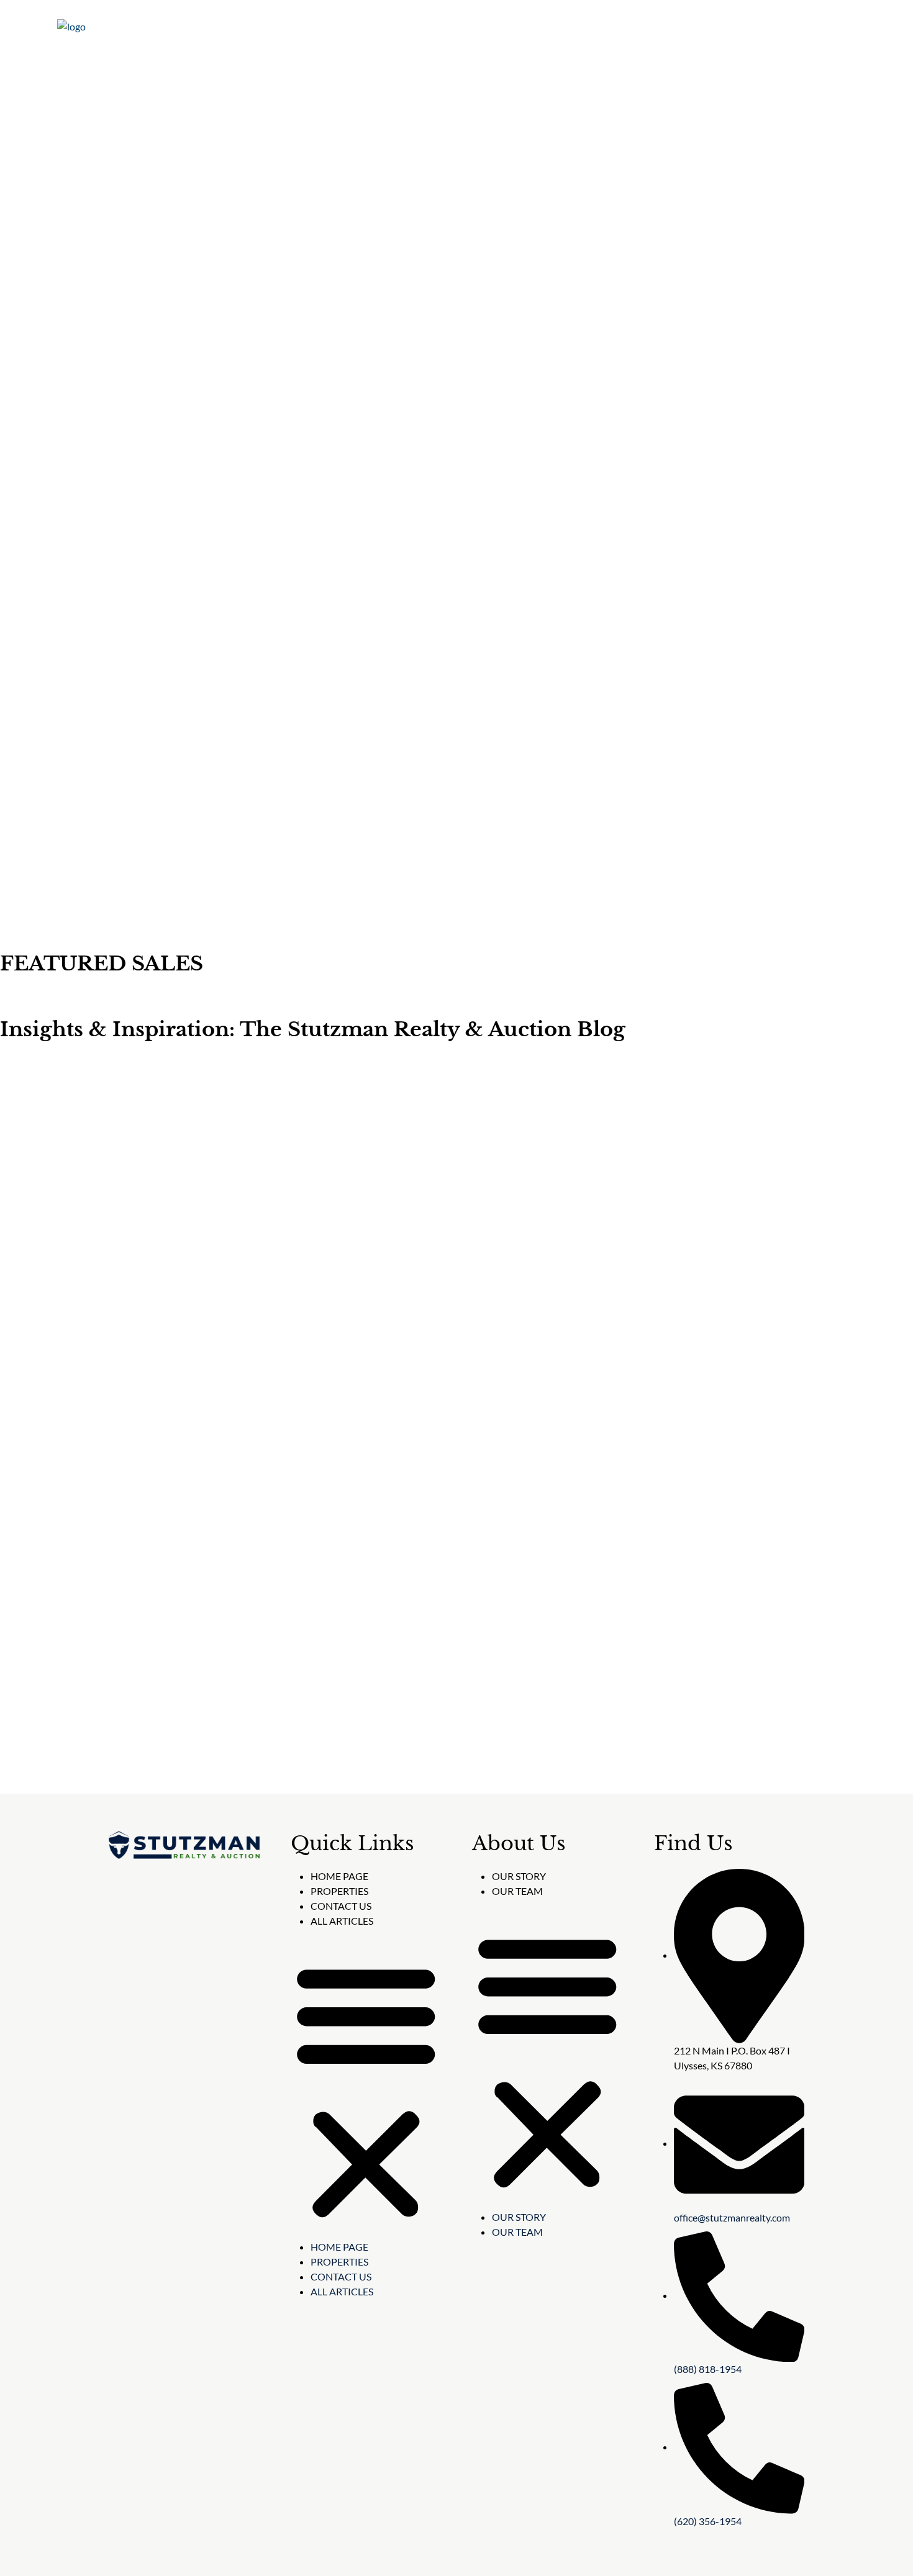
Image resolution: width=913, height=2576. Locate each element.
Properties (515, 28)
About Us (586, 28)
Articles (662, 28)
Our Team (517, 1891)
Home (452, 28)
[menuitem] (815, 28)
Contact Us (734, 28)
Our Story (519, 1876)
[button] (366, 2089)
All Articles (342, 1921)
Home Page (339, 1876)
